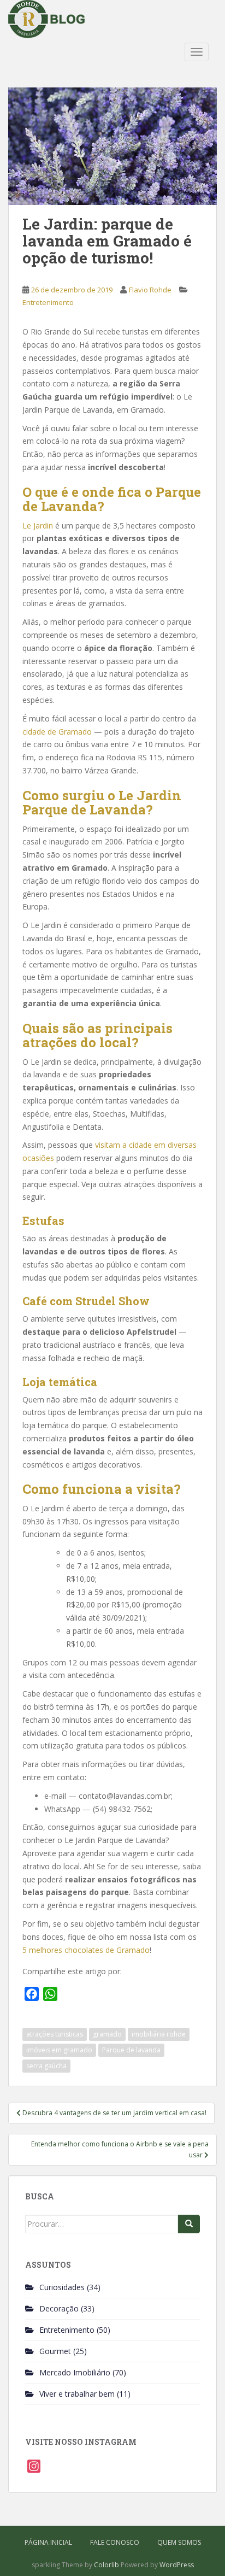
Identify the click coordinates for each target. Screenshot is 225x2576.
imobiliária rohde (159, 2034)
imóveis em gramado (59, 2050)
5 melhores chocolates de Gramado (86, 1950)
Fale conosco (115, 2542)
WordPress (177, 2565)
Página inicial (48, 2542)
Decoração (59, 2308)
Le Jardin (38, 526)
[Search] (189, 2224)
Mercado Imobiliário (75, 2372)
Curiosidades (62, 2287)
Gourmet (55, 2351)
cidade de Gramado (57, 732)
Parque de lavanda (131, 2050)
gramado (107, 2034)
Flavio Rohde (150, 290)
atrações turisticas (55, 2034)
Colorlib (106, 2565)
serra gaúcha (46, 2066)
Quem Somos (179, 2542)
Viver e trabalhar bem (77, 2394)
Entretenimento (48, 302)
